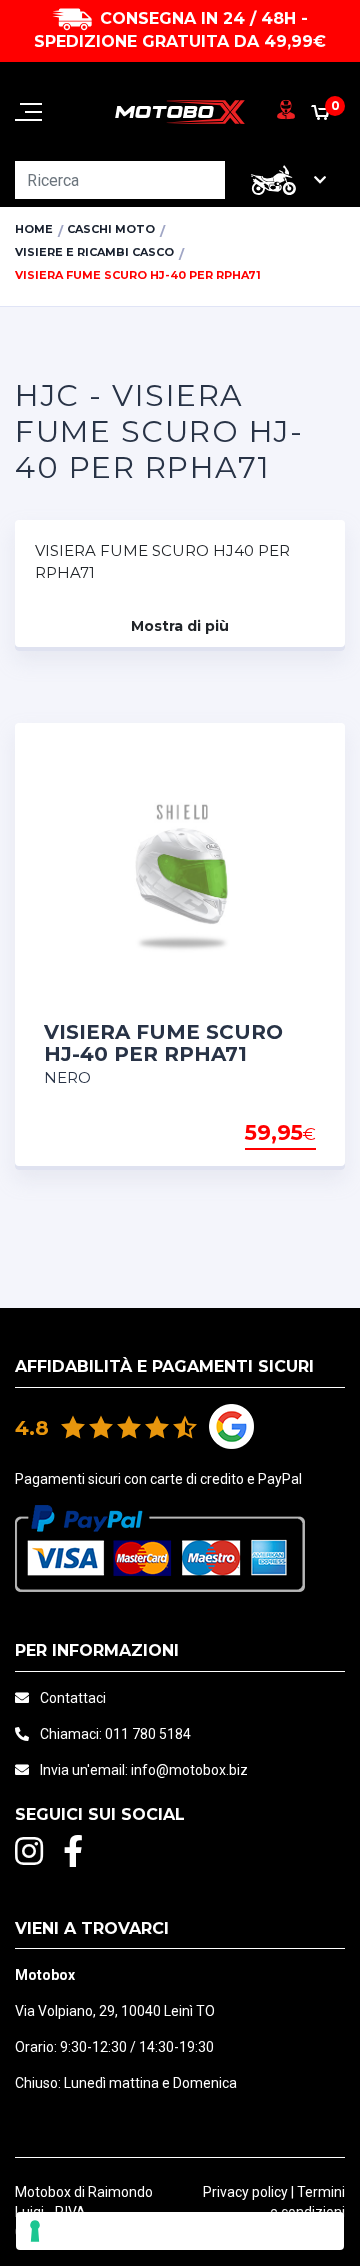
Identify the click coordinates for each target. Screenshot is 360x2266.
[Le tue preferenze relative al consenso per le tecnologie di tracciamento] (180, 2231)
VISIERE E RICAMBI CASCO (94, 252)
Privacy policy (245, 2192)
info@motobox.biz (189, 1770)
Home (34, 229)
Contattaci (73, 1698)
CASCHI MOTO (111, 229)
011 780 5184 (148, 1734)
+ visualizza (265, 1134)
